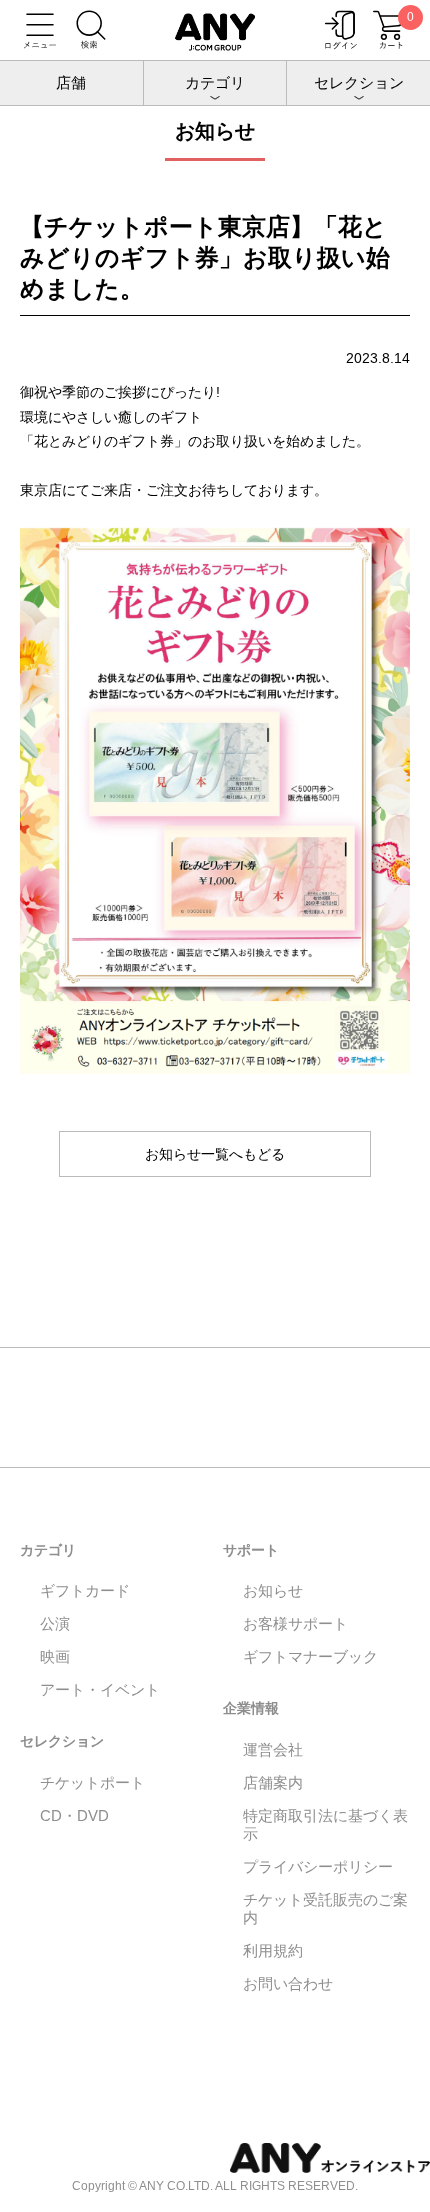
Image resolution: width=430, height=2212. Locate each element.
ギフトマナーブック (310, 1656)
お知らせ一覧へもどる (215, 1154)
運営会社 (273, 1749)
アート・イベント (100, 1689)
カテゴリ (215, 82)
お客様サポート (295, 1623)
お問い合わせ (288, 1983)
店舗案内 (273, 1782)
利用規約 (273, 1950)
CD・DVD (74, 1815)
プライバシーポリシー (318, 1866)
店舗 (71, 82)
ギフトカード (85, 1590)
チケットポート (92, 1782)
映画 (55, 1656)
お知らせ (273, 1590)
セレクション (359, 82)
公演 (55, 1623)
